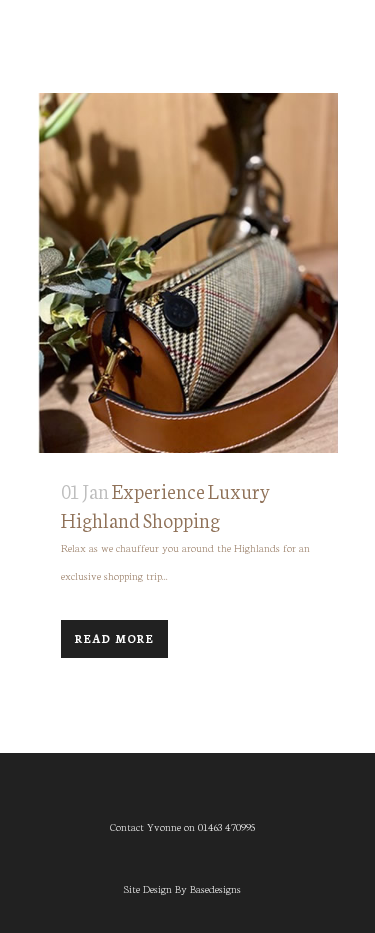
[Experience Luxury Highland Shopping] (188, 273)
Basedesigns (215, 888)
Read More (114, 638)
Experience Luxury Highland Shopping (166, 504)
